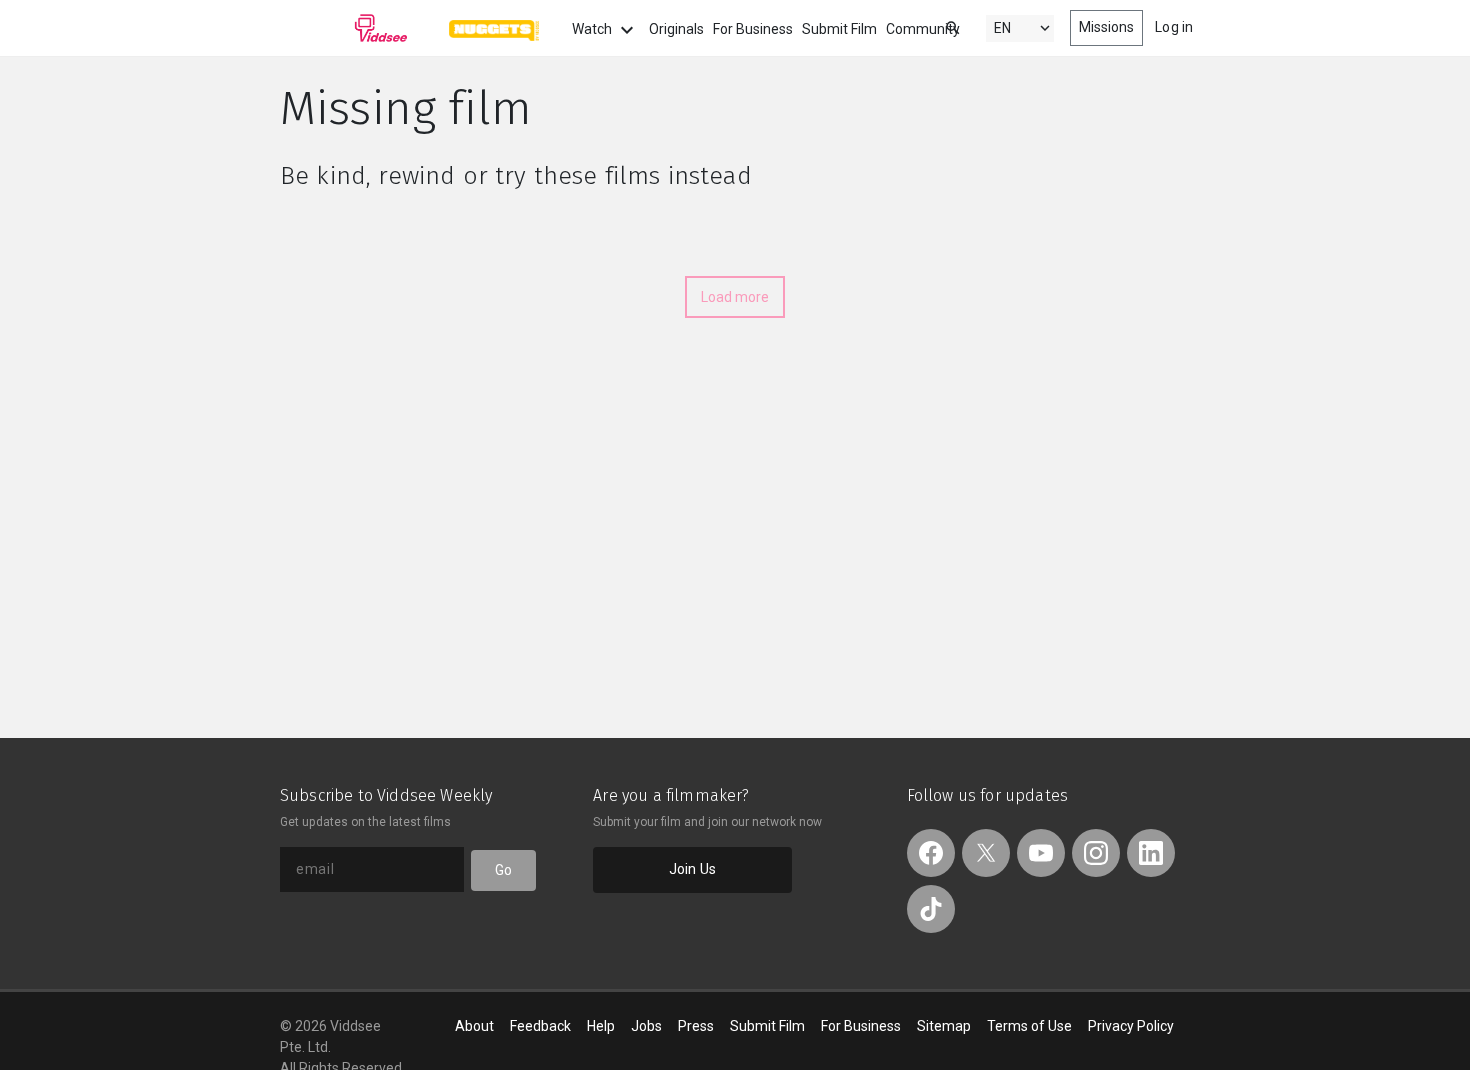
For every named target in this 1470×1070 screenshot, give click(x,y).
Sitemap (944, 1026)
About (474, 1026)
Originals (676, 29)
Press (696, 1026)
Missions (1107, 27)
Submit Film (839, 29)
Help (601, 1026)
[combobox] (934, 26)
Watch (593, 29)
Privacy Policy (1131, 1026)
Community (923, 29)
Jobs (646, 1026)
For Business (753, 29)
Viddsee (344, 28)
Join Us (692, 869)
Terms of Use (1029, 1026)
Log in (1174, 27)
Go (503, 870)
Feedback (540, 1026)
